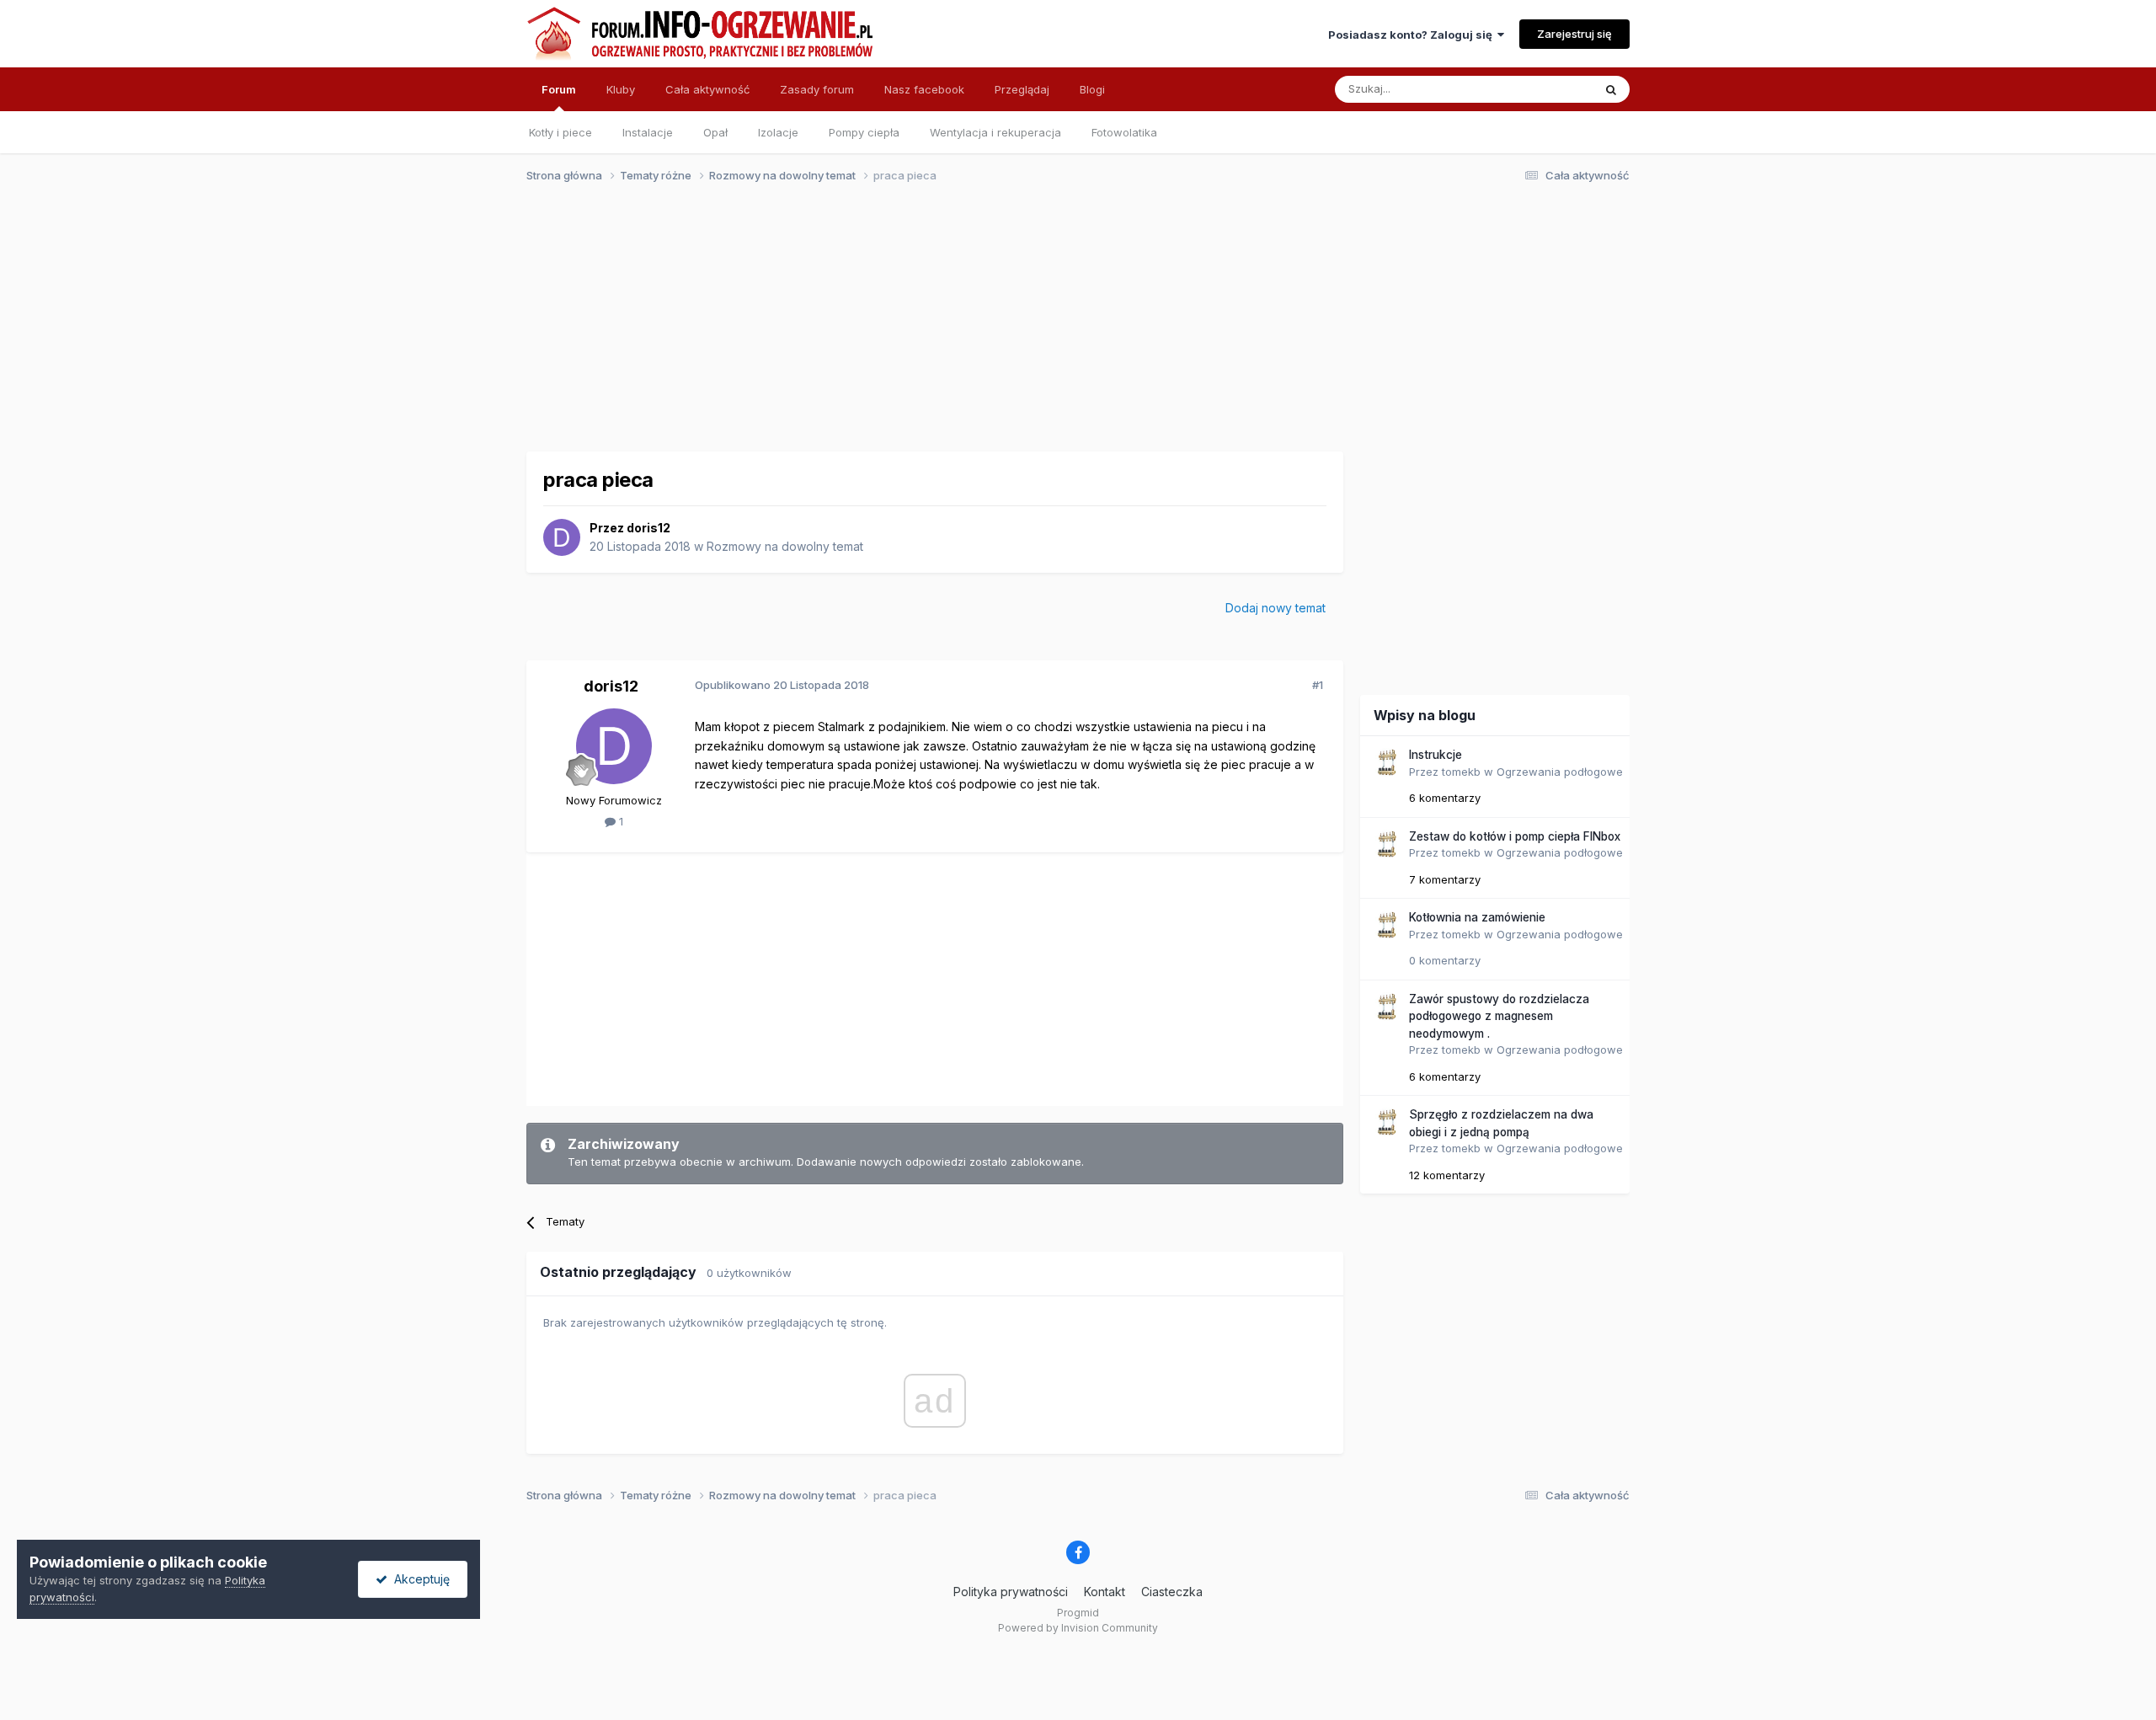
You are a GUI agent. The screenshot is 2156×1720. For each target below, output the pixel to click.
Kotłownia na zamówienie (1477, 917)
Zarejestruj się (1574, 34)
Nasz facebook (924, 89)
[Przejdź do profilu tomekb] (1386, 762)
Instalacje (648, 132)
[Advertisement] (1070, 327)
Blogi (1092, 89)
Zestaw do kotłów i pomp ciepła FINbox (1515, 836)
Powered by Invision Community (1078, 1628)
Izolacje (778, 132)
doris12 (648, 528)
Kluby (621, 89)
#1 (1318, 685)
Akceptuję (419, 1579)
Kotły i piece (560, 132)
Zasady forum (817, 89)
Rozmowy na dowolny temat (785, 546)
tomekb (1461, 772)
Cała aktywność (707, 89)
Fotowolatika (1124, 132)
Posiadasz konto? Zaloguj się (1413, 35)
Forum (559, 89)
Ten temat (1545, 89)
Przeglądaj (1022, 89)
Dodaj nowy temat (1275, 608)
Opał (715, 132)
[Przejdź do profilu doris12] (562, 537)
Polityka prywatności (1011, 1592)
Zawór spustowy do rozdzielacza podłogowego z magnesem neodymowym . (1499, 1016)
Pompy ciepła (864, 132)
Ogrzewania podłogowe (1560, 772)
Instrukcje (1436, 755)
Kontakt (1105, 1592)
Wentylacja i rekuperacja (995, 132)
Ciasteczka (1172, 1592)
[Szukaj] (1611, 89)
